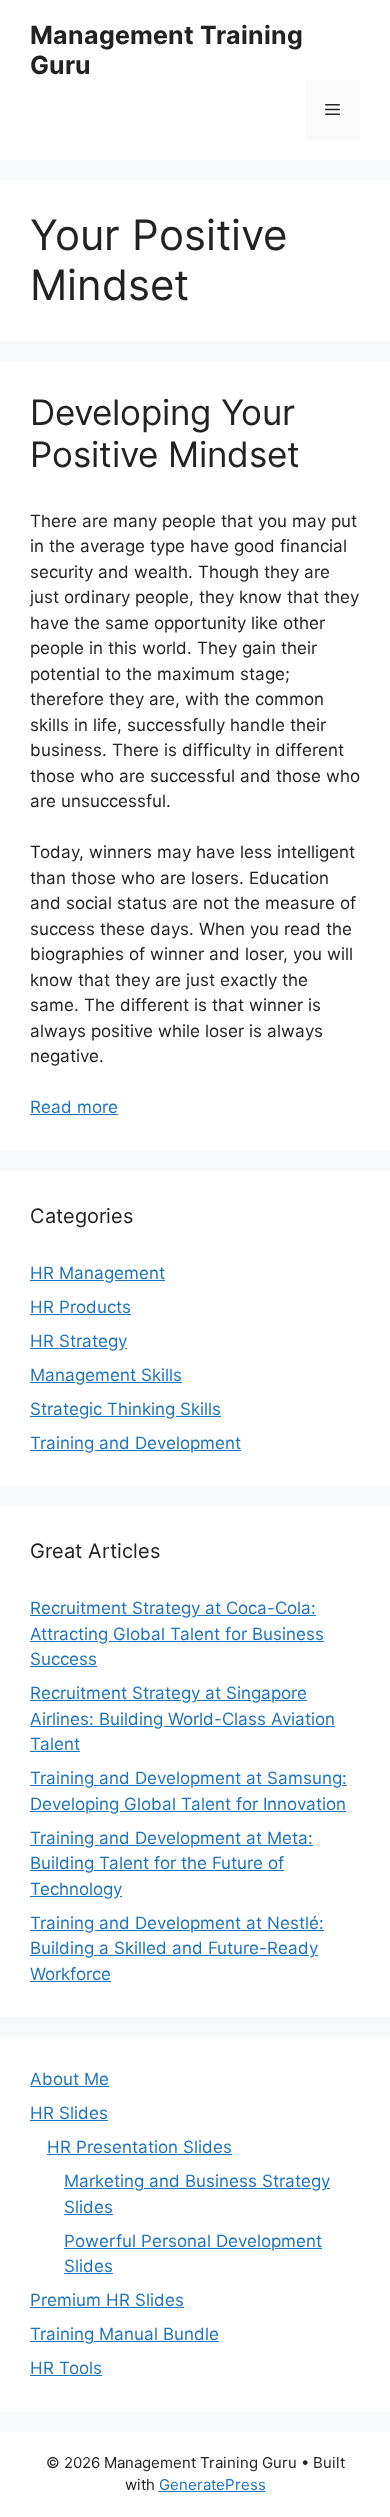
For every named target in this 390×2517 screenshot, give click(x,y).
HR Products (80, 1307)
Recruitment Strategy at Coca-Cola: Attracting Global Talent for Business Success (177, 1633)
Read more (74, 1107)
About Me (69, 2079)
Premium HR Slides (107, 2300)
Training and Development (135, 1443)
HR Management (97, 1273)
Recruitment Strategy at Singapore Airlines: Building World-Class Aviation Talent (182, 1718)
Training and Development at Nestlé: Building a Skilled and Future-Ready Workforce (177, 1948)
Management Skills (106, 1375)
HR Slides (69, 2113)
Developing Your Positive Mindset (165, 433)
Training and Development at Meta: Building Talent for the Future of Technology (171, 1863)
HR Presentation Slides (139, 2147)
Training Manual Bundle (124, 2334)
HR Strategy (78, 1341)
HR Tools (66, 2368)
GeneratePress (212, 2484)
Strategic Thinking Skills (125, 1409)
